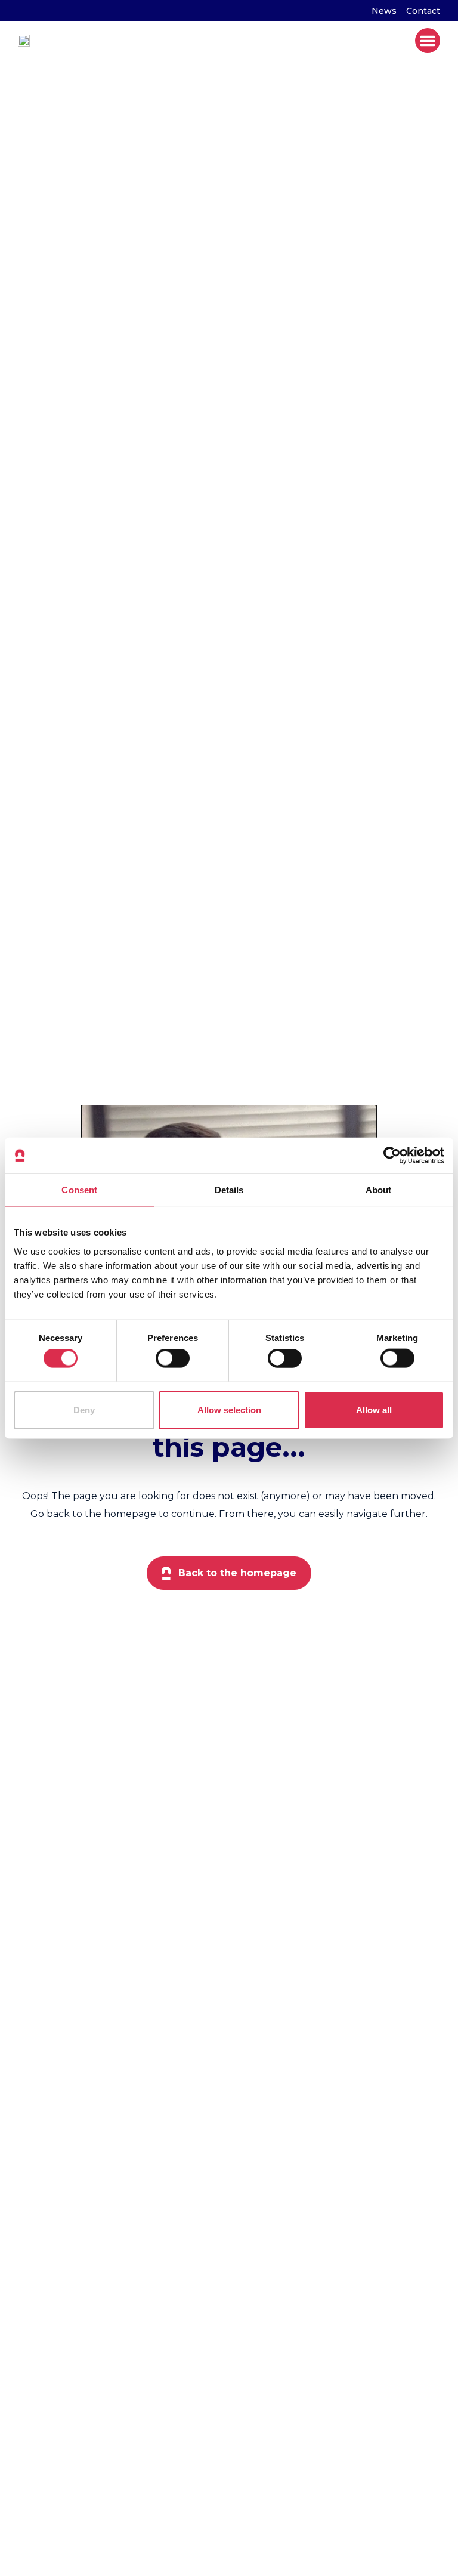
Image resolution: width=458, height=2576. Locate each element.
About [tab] (379, 1190)
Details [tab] (229, 1190)
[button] (428, 41)
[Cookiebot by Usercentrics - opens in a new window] (392, 1156)
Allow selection (229, 1409)
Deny (84, 1409)
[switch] (173, 1358)
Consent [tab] (79, 1190)
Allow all (374, 1409)
